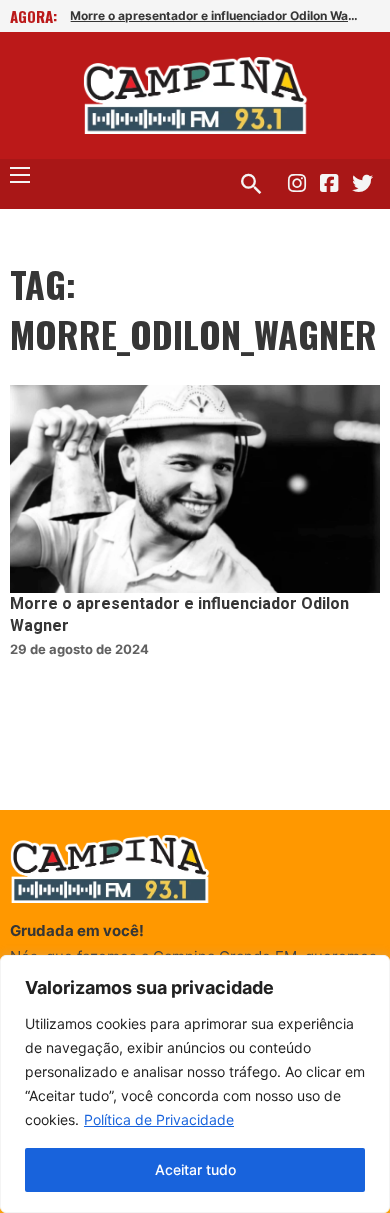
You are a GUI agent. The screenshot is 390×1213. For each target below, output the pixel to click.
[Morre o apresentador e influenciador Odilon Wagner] (195, 489)
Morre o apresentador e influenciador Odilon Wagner (216, 15)
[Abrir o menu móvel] (20, 175)
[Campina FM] (195, 95)
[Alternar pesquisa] (251, 184)
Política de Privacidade (159, 1119)
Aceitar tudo (195, 1169)
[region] (195, 1084)
